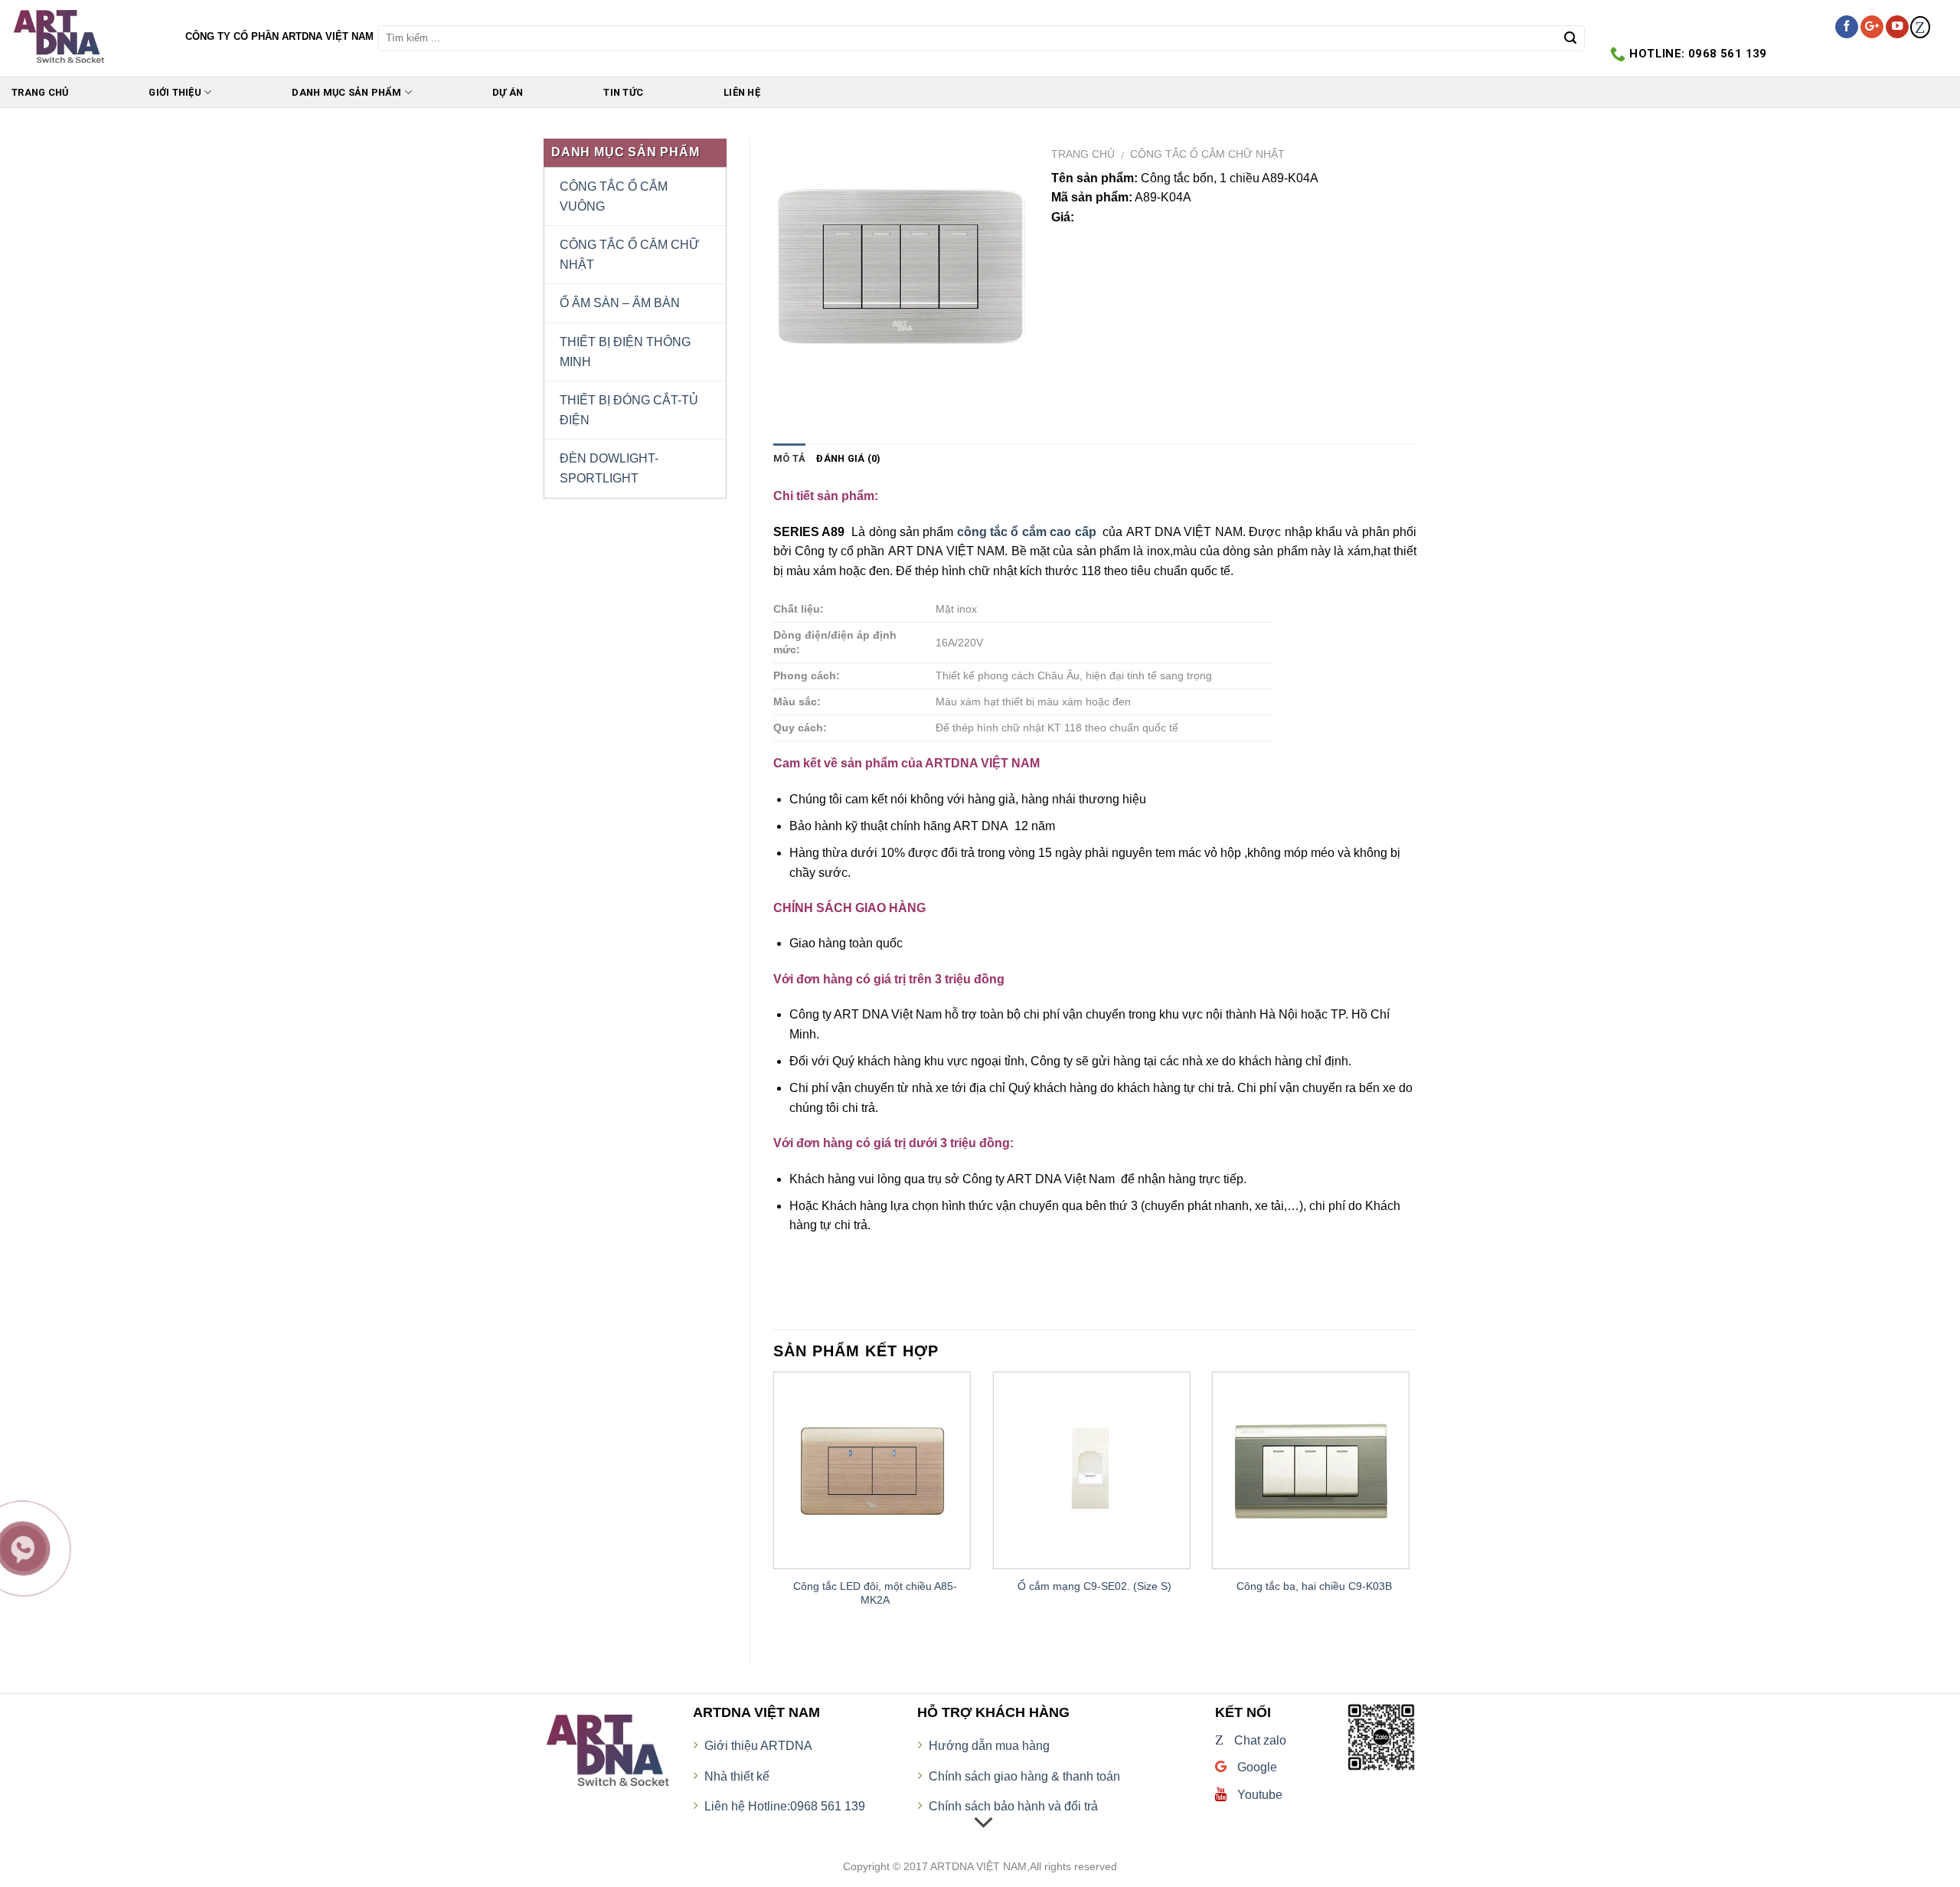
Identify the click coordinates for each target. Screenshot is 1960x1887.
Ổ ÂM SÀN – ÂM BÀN (620, 303)
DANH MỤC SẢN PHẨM (346, 92)
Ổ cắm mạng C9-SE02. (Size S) (1094, 1586)
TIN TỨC (623, 92)
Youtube (1258, 1795)
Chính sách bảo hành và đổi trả (1013, 1806)
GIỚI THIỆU (175, 92)
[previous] (774, 1504)
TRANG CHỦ (40, 92)
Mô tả (789, 458)
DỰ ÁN (508, 92)
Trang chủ (1083, 154)
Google (1256, 1767)
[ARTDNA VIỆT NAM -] (87, 38)
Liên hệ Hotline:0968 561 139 (785, 1806)
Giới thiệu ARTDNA (758, 1746)
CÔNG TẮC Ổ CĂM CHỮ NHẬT (630, 255)
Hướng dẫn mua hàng (989, 1746)
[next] (1416, 1504)
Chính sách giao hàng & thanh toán (1024, 1776)
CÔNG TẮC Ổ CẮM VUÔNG (614, 196)
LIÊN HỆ (742, 92)
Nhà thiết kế (737, 1776)
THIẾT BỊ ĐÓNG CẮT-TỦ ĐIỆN (629, 410)
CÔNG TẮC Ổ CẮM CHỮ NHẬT (1207, 154)
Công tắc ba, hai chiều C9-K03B (1314, 1586)
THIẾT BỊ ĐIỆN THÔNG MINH (625, 352)
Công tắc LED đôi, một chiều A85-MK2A (875, 1593)
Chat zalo (1251, 1740)
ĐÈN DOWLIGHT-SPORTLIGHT (609, 468)
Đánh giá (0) (848, 458)
